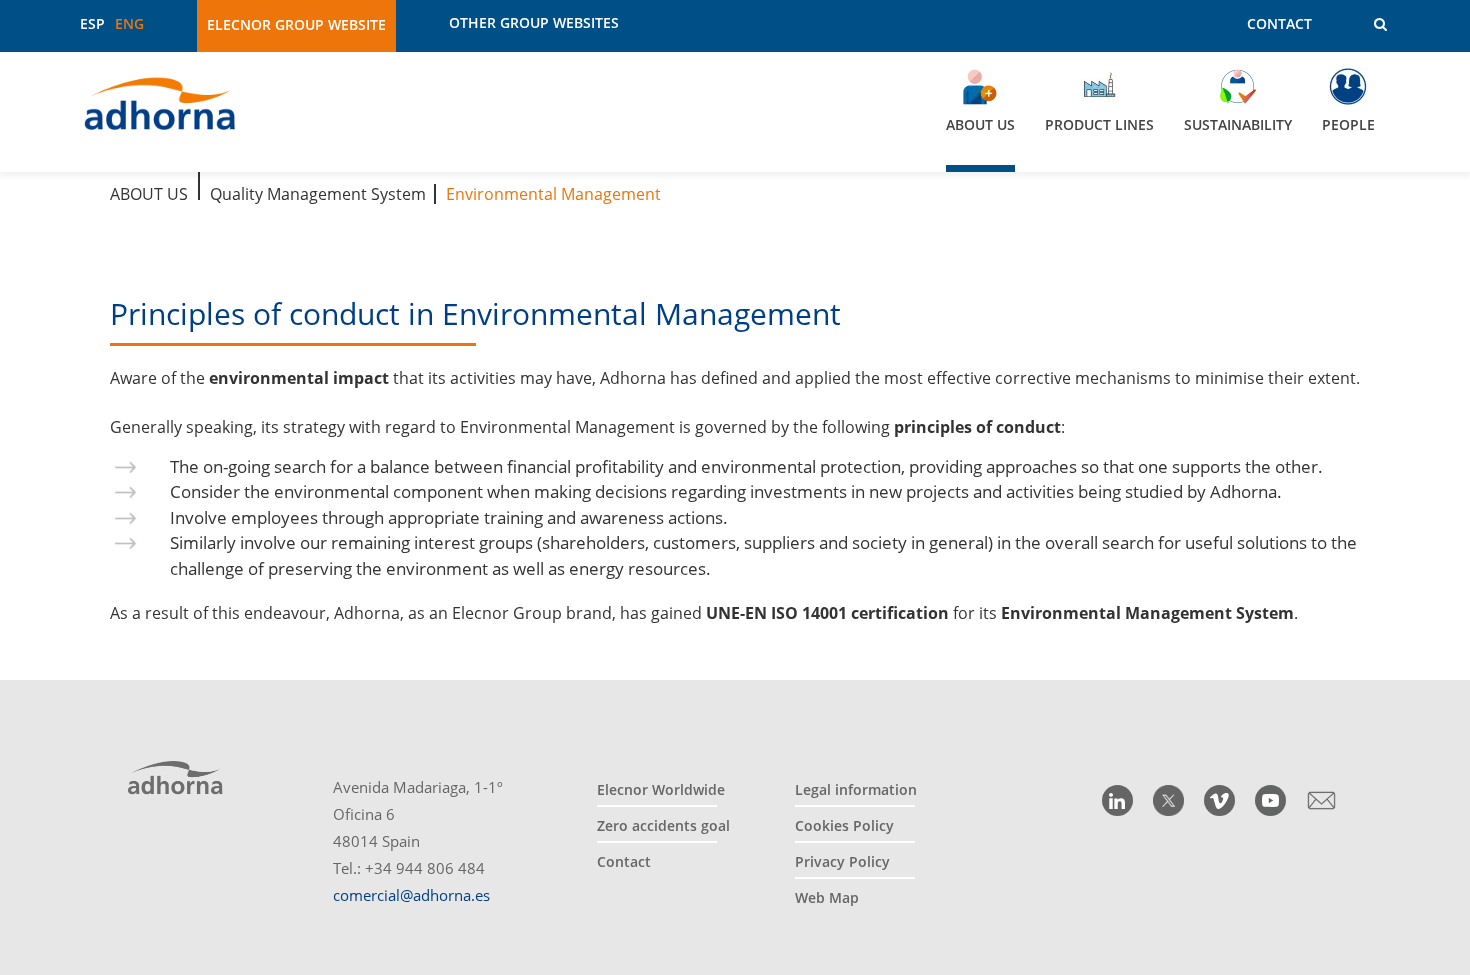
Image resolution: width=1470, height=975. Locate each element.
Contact (1279, 24)
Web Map (827, 897)
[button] (1366, 25)
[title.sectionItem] (1117, 800)
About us (149, 194)
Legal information (856, 789)
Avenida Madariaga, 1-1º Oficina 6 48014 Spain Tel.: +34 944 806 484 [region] (418, 841)
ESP (92, 24)
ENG (129, 24)
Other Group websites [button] (534, 23)
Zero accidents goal (663, 825)
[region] (735, 112)
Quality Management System (318, 194)
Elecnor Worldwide (661, 789)
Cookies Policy (844, 825)
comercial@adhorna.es (411, 895)
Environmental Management (553, 194)
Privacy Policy (842, 861)
